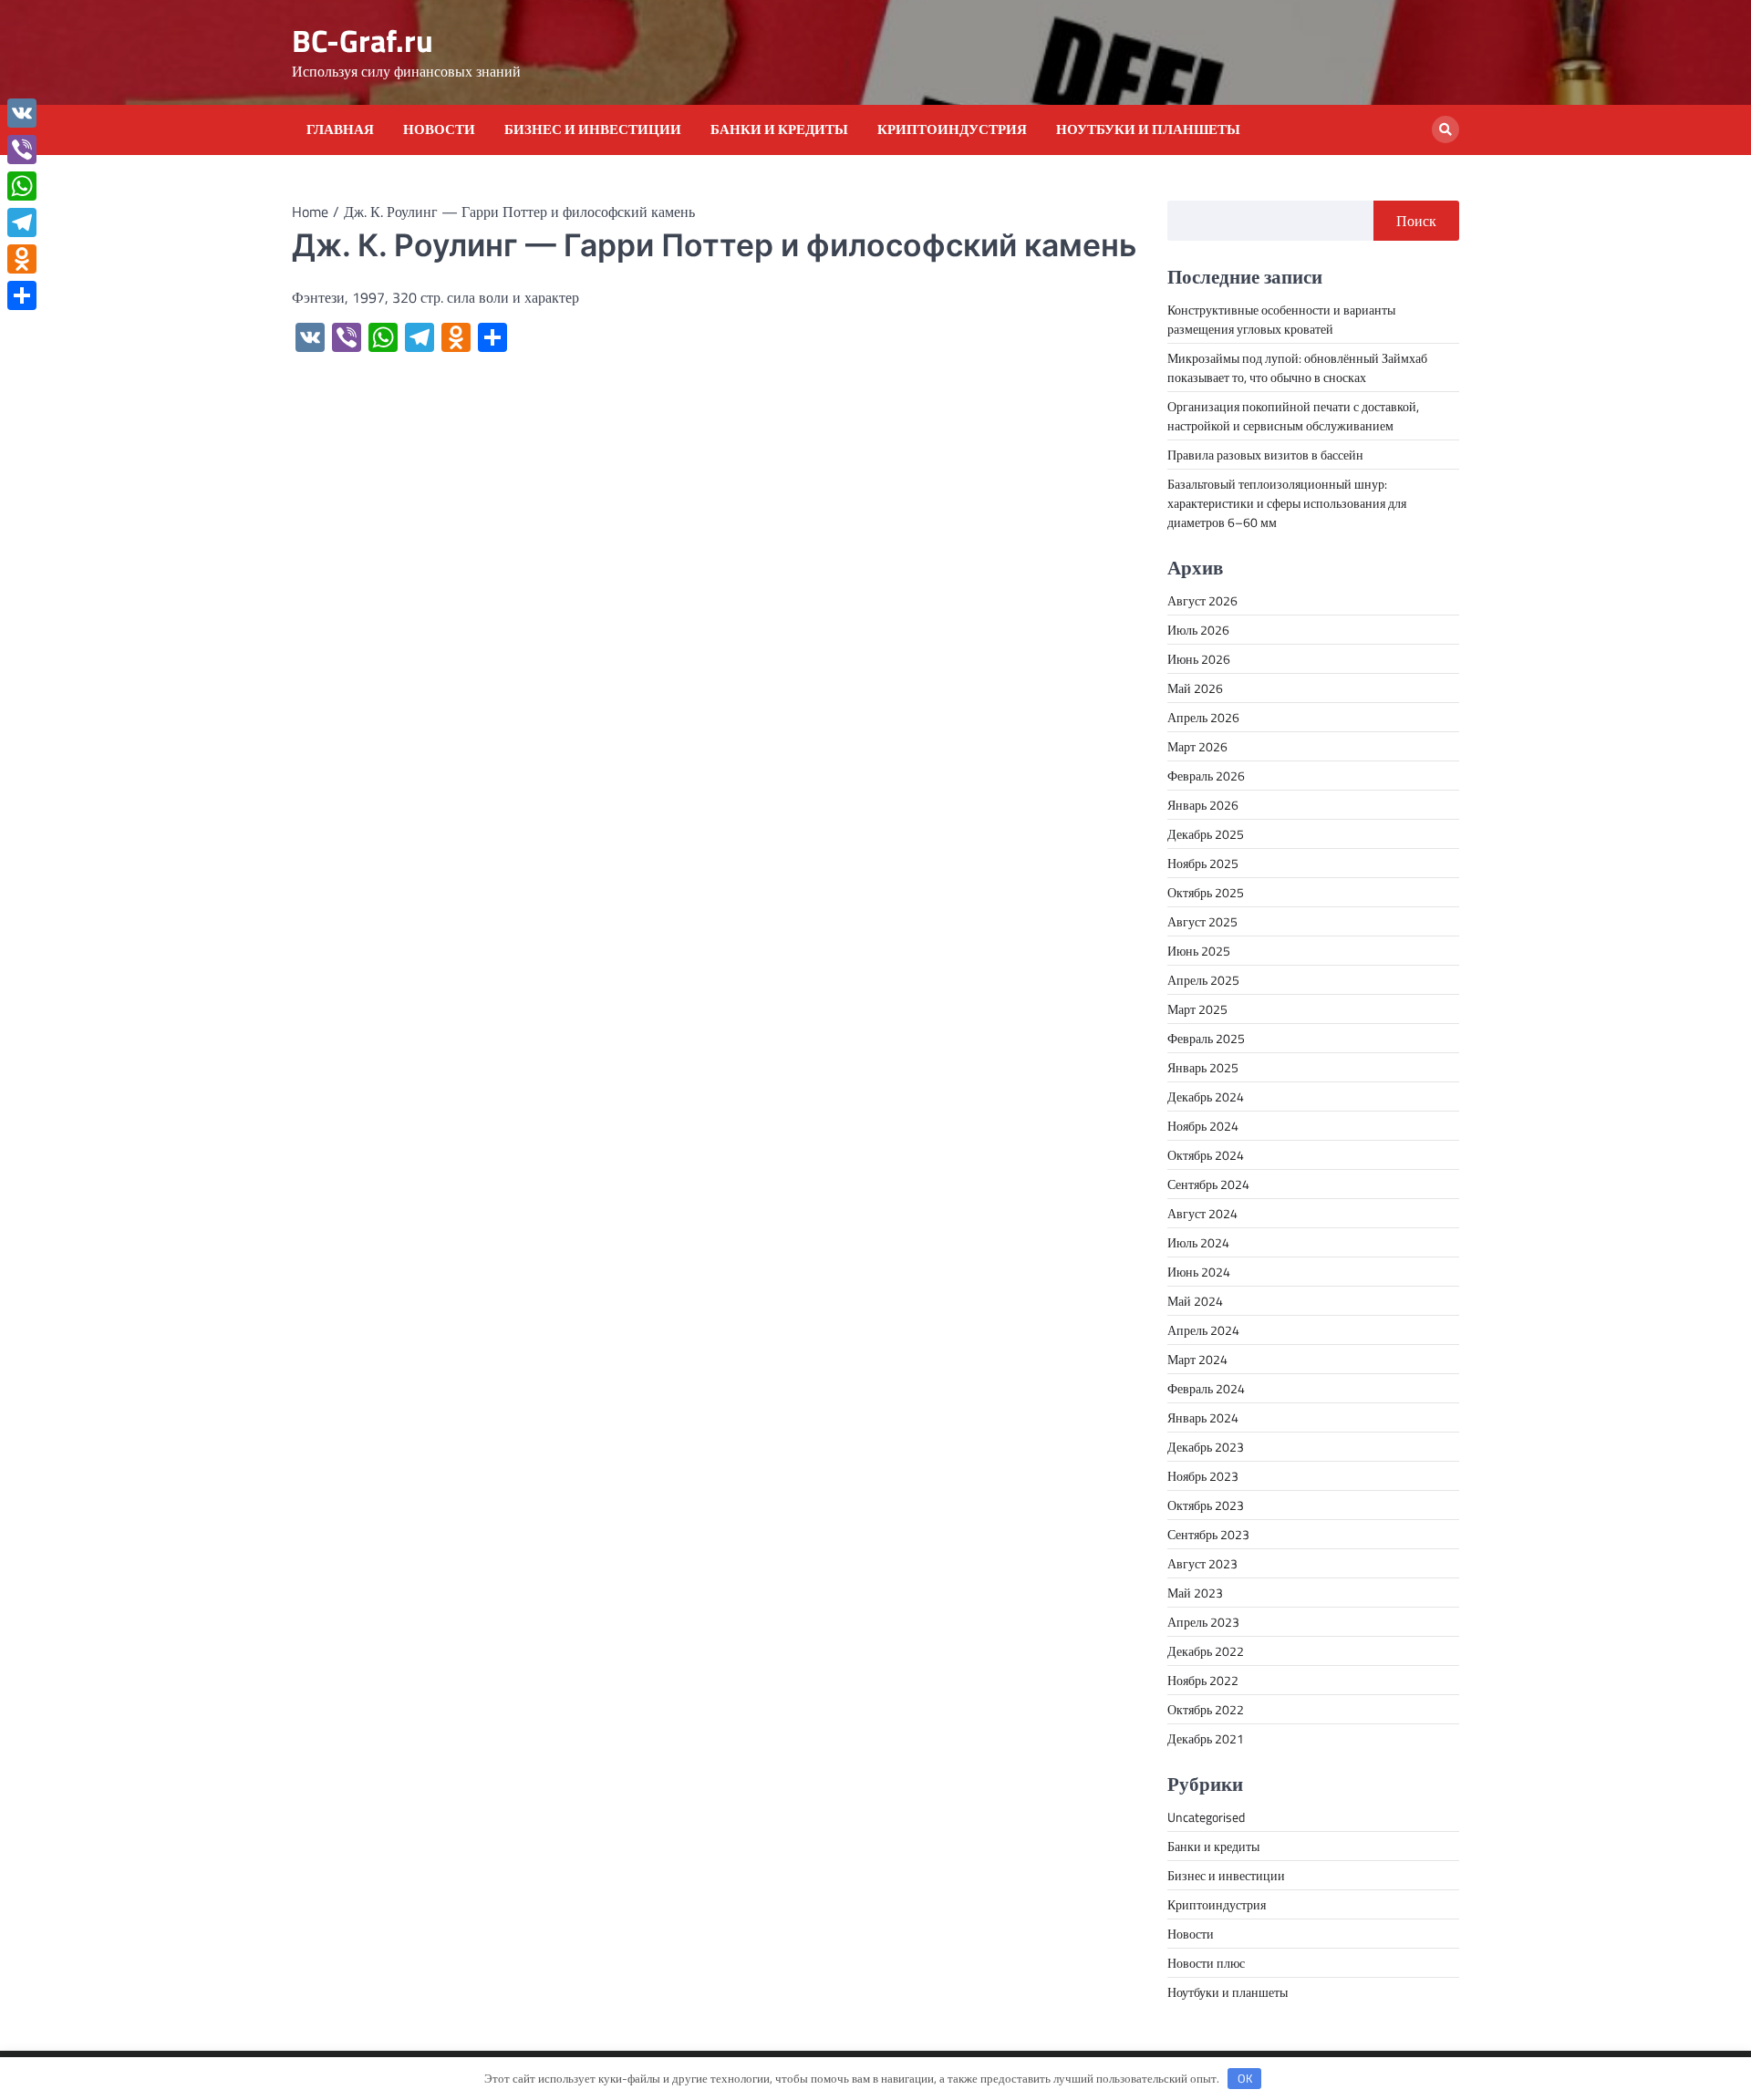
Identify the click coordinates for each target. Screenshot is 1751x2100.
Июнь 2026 (1199, 659)
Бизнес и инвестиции (593, 129)
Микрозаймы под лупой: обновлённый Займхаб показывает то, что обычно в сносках (1297, 367)
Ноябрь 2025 (1203, 863)
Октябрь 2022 (1206, 1709)
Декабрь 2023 (1206, 1447)
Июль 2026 (1198, 630)
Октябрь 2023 (1206, 1505)
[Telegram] (22, 222)
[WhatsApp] (22, 186)
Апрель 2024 (1203, 1330)
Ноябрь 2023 (1203, 1476)
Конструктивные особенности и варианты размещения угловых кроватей (1281, 319)
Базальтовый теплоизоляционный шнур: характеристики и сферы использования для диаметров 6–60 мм (1287, 503)
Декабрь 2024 (1206, 1097)
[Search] (1445, 129)
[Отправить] (22, 295)
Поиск (1416, 221)
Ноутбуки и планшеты (1148, 129)
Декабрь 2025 (1206, 834)
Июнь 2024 (1199, 1272)
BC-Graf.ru (363, 41)
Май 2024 (1195, 1301)
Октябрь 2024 (1206, 1155)
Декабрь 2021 (1206, 1738)
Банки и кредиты (779, 129)
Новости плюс (1206, 1963)
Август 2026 (1202, 600)
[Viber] (22, 150)
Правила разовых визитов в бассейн (1265, 455)
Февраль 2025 (1206, 1038)
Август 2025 (1202, 921)
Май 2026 (1195, 688)
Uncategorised (1206, 1817)
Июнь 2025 (1199, 951)
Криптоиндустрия (952, 129)
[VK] (22, 113)
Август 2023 (1202, 1563)
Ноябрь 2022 (1203, 1680)
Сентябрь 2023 (1208, 1534)
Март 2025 (1197, 1009)
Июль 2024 (1198, 1242)
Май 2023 (1195, 1593)
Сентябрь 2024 (1208, 1184)
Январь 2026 (1203, 805)
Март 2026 (1197, 746)
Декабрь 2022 (1206, 1651)
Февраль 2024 (1206, 1388)
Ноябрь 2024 (1203, 1126)
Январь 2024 (1203, 1417)
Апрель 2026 (1203, 717)
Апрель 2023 (1203, 1622)
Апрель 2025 (1203, 980)
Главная (340, 129)
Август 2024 (1202, 1213)
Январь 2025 (1203, 1067)
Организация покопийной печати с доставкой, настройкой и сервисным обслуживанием (1293, 416)
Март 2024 (1197, 1359)
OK (1245, 2078)
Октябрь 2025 (1206, 892)
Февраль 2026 (1206, 776)
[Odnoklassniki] (22, 259)
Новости (439, 129)
